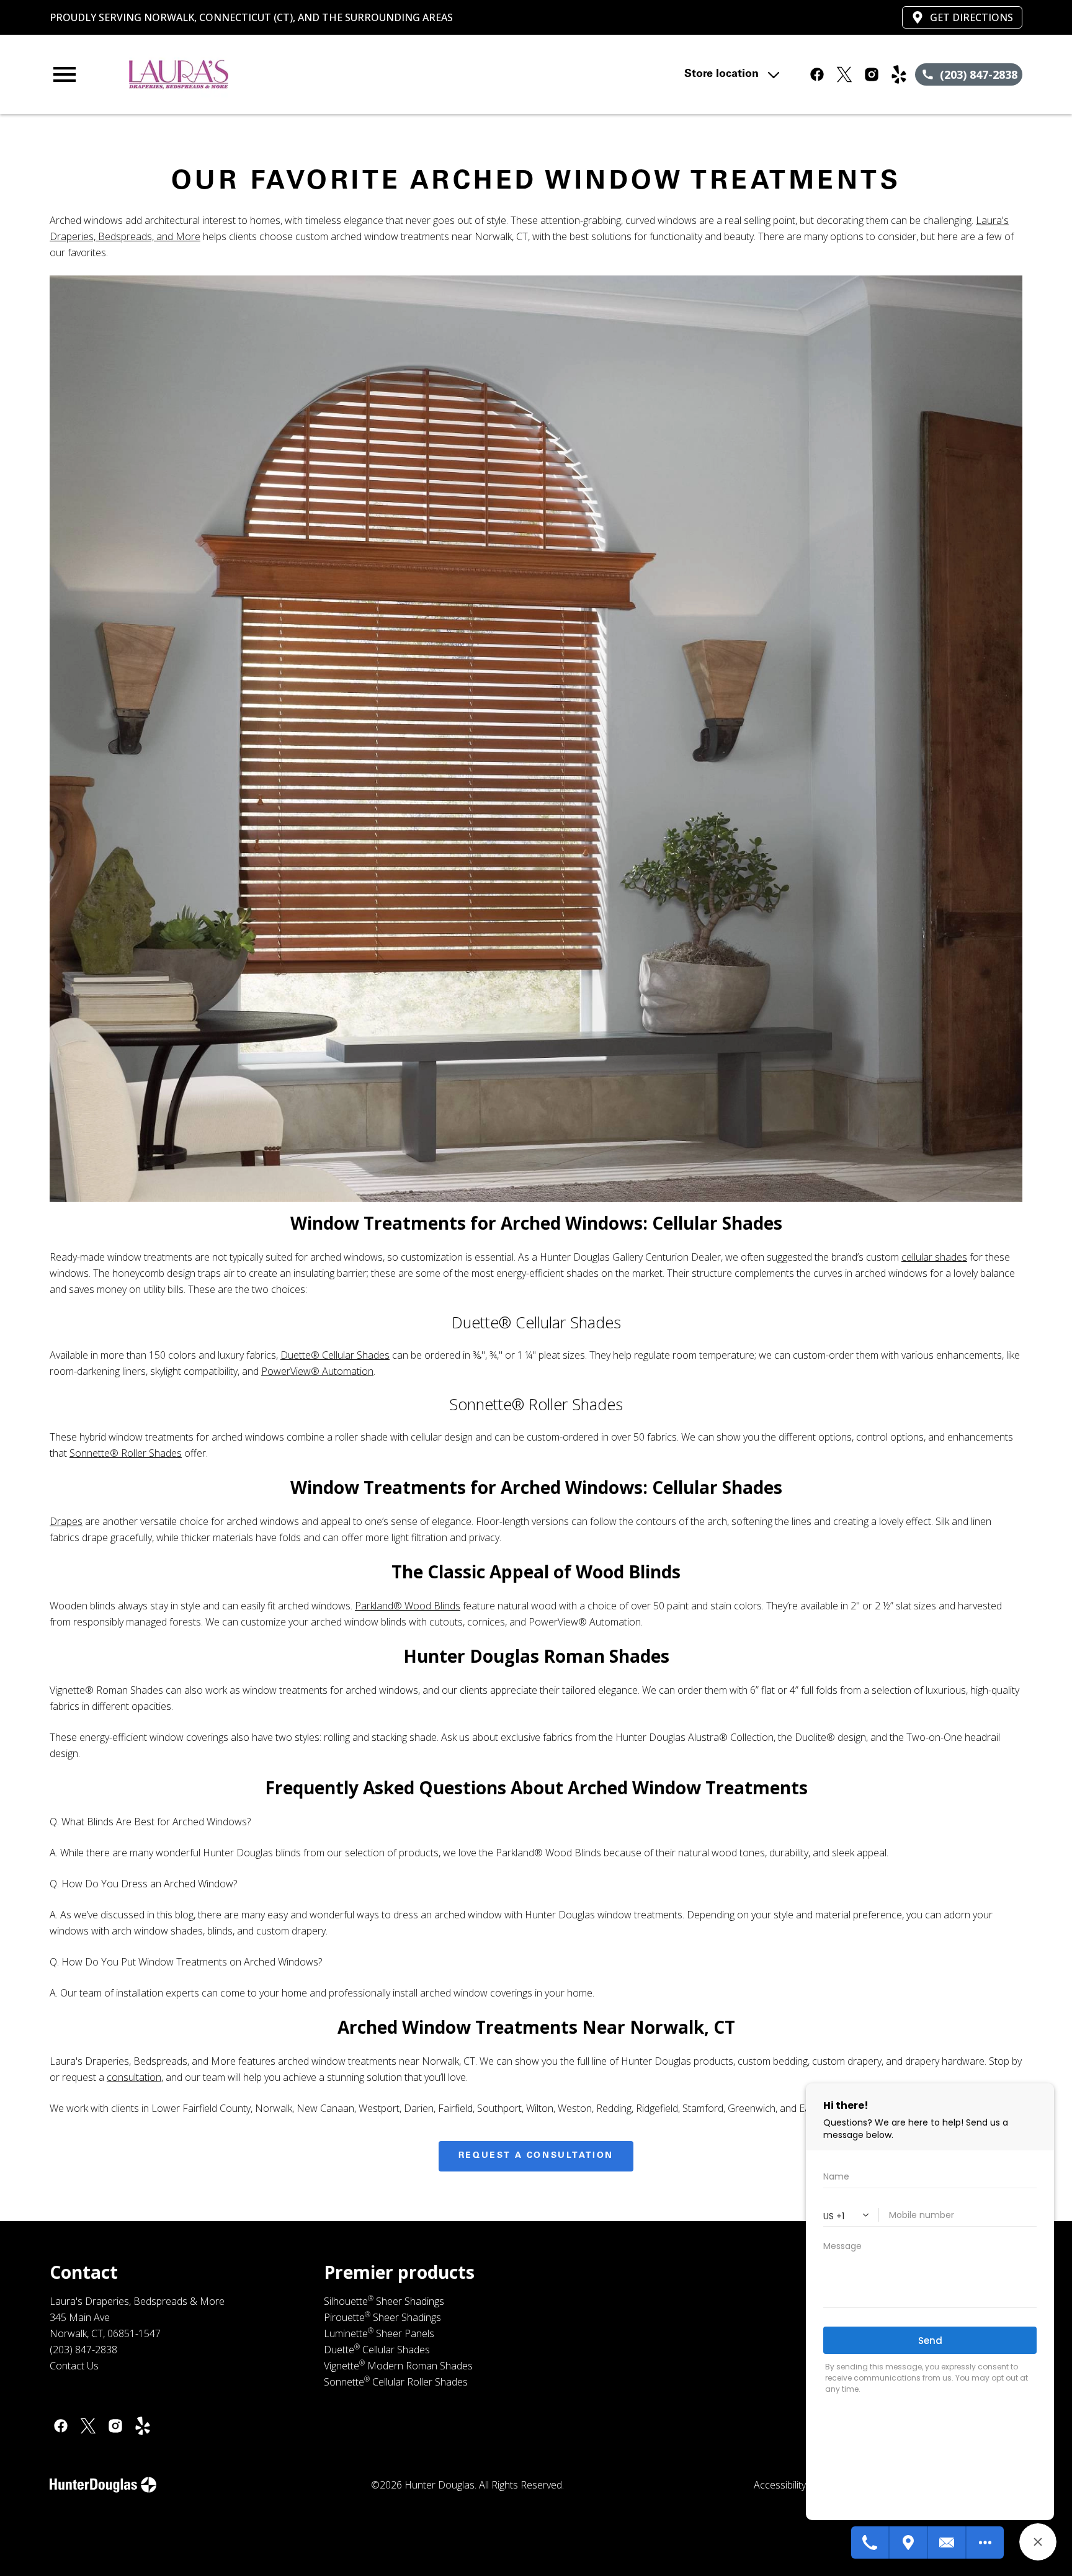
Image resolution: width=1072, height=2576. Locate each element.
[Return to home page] (306, 74)
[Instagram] (115, 2426)
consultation (134, 2077)
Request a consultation (536, 2156)
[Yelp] (143, 2426)
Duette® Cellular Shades (335, 1355)
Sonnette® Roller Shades (126, 1453)
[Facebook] (61, 2426)
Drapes (66, 1521)
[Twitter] (88, 2426)
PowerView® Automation (317, 1371)
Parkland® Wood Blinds (408, 1606)
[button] (65, 74)
